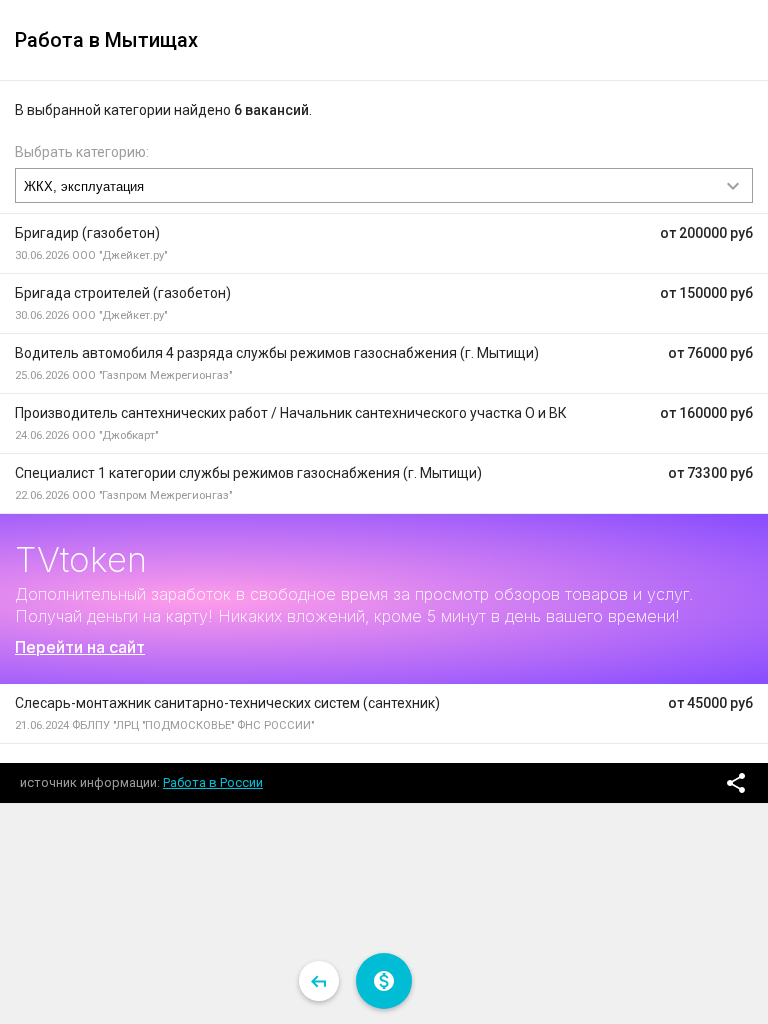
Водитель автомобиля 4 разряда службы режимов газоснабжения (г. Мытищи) (277, 353)
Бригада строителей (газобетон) (123, 293)
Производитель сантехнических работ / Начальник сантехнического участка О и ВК (291, 413)
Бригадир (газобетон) (87, 233)
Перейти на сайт (80, 647)
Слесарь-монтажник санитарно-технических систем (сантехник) (227, 703)
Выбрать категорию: (82, 152)
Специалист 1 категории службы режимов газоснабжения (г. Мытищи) (248, 473)
